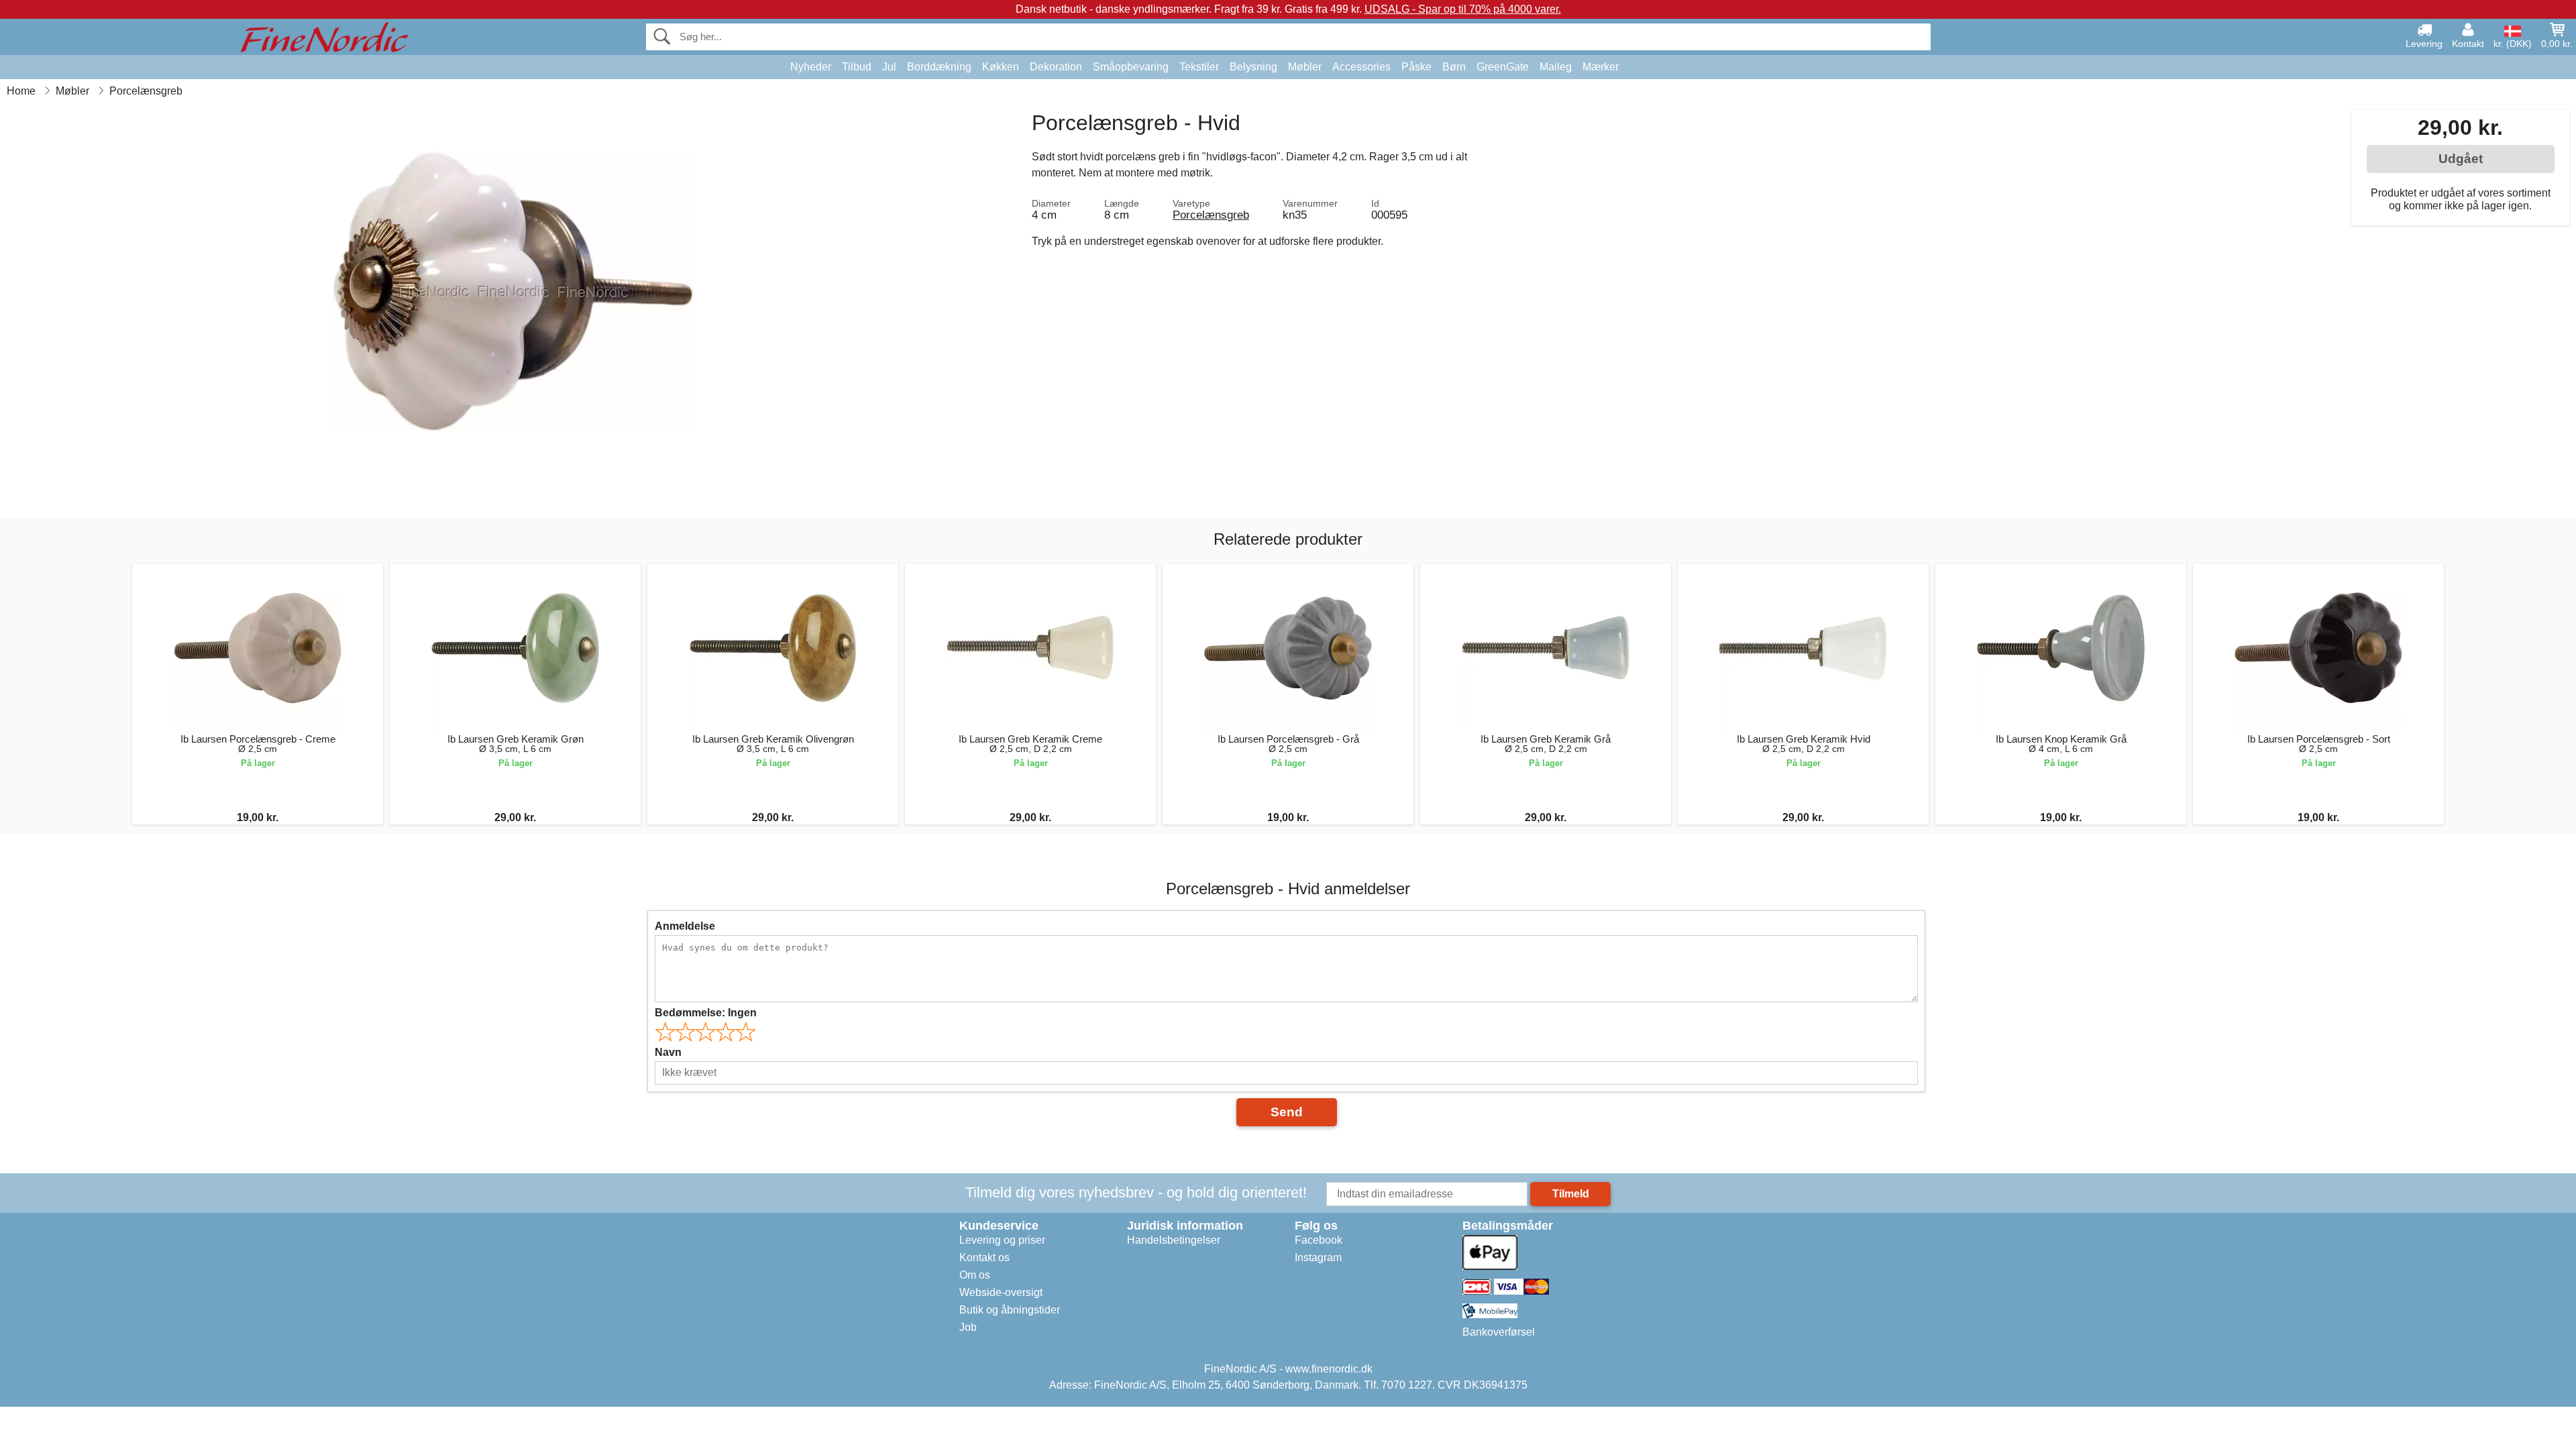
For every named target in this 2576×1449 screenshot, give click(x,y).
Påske (1416, 67)
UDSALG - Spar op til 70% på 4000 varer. (1463, 9)
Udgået (2461, 159)
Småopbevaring (1131, 67)
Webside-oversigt (1001, 1292)
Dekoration (1056, 67)
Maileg (1556, 67)
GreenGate (1503, 67)
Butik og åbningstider (1010, 1310)
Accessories (1361, 67)
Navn (668, 1052)
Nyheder (811, 67)
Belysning (1253, 67)
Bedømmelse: (706, 1013)
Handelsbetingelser (1174, 1240)
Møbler (1305, 67)
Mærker (1601, 67)
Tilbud (857, 67)
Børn (1454, 67)
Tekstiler (1199, 67)
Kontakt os (984, 1257)
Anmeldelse (685, 926)
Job (968, 1327)
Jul (889, 67)
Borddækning (939, 67)
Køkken (1001, 67)
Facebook (1319, 1240)
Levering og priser (1002, 1240)
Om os (975, 1275)
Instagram (1318, 1257)
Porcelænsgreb (1211, 215)
